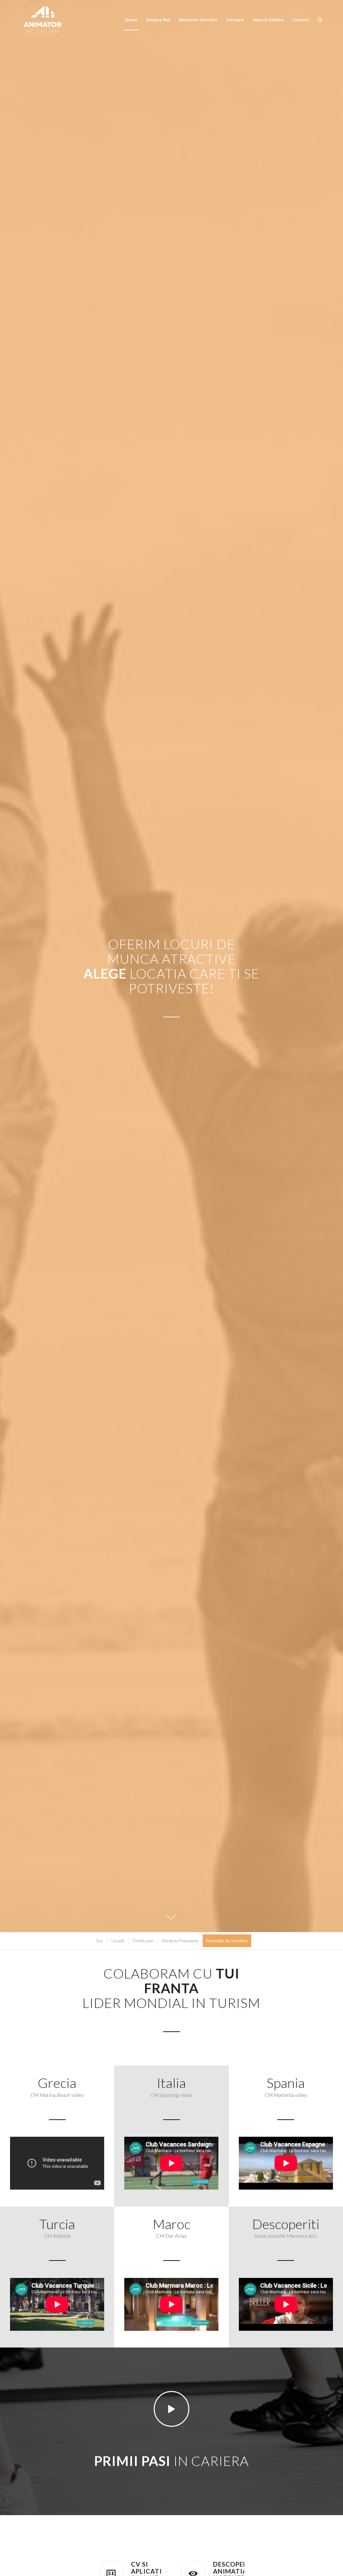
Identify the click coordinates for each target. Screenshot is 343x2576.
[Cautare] (320, 20)
